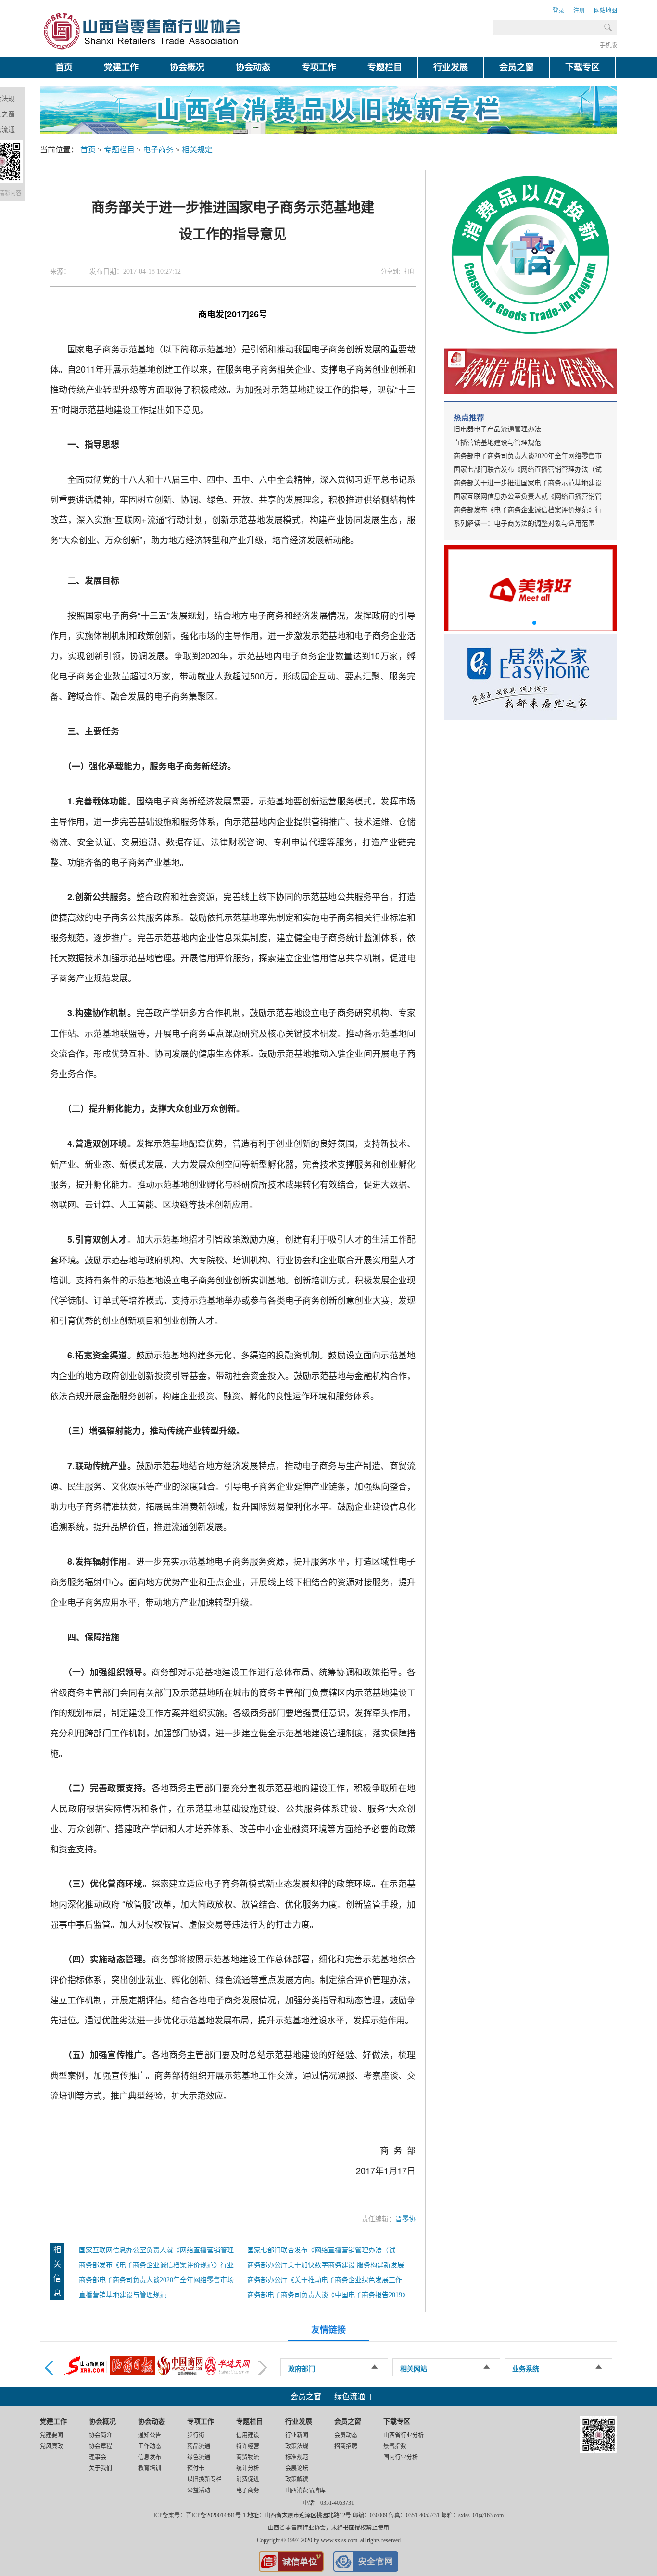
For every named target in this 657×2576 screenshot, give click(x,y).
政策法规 (297, 2446)
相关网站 (414, 2369)
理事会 (98, 2457)
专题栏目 (385, 67)
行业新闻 (297, 2435)
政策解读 (297, 2479)
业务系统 (526, 2369)
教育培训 (150, 2468)
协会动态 (253, 67)
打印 (410, 272)
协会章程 (101, 2446)
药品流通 (199, 2446)
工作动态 (150, 2446)
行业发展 (451, 67)
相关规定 (197, 150)
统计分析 (248, 2468)
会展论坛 (297, 2468)
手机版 (608, 45)
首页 (64, 67)
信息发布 (150, 2457)
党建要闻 (51, 2435)
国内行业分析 (401, 2457)
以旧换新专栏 (204, 2479)
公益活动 (199, 2490)
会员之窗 (517, 67)
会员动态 (346, 2435)
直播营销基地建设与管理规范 (123, 2295)
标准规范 (297, 2457)
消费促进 (248, 2479)
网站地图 (606, 11)
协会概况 (187, 67)
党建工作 (121, 67)
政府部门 (302, 2369)
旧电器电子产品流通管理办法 (497, 429)
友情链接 (328, 2330)
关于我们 (101, 2468)
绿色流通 (350, 2396)
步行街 (196, 2435)
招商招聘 (346, 2446)
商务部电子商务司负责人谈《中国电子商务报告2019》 (328, 2295)
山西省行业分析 (404, 2435)
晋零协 (405, 2219)
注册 (579, 11)
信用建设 (248, 2435)
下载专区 (582, 67)
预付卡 (196, 2468)
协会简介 (101, 2435)
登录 (558, 11)
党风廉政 (51, 2446)
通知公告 (150, 2435)
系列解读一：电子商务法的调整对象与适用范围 (524, 523)
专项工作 (319, 67)
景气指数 (395, 2446)
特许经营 (248, 2446)
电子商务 (158, 150)
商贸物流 (248, 2457)
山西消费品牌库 (305, 2490)
